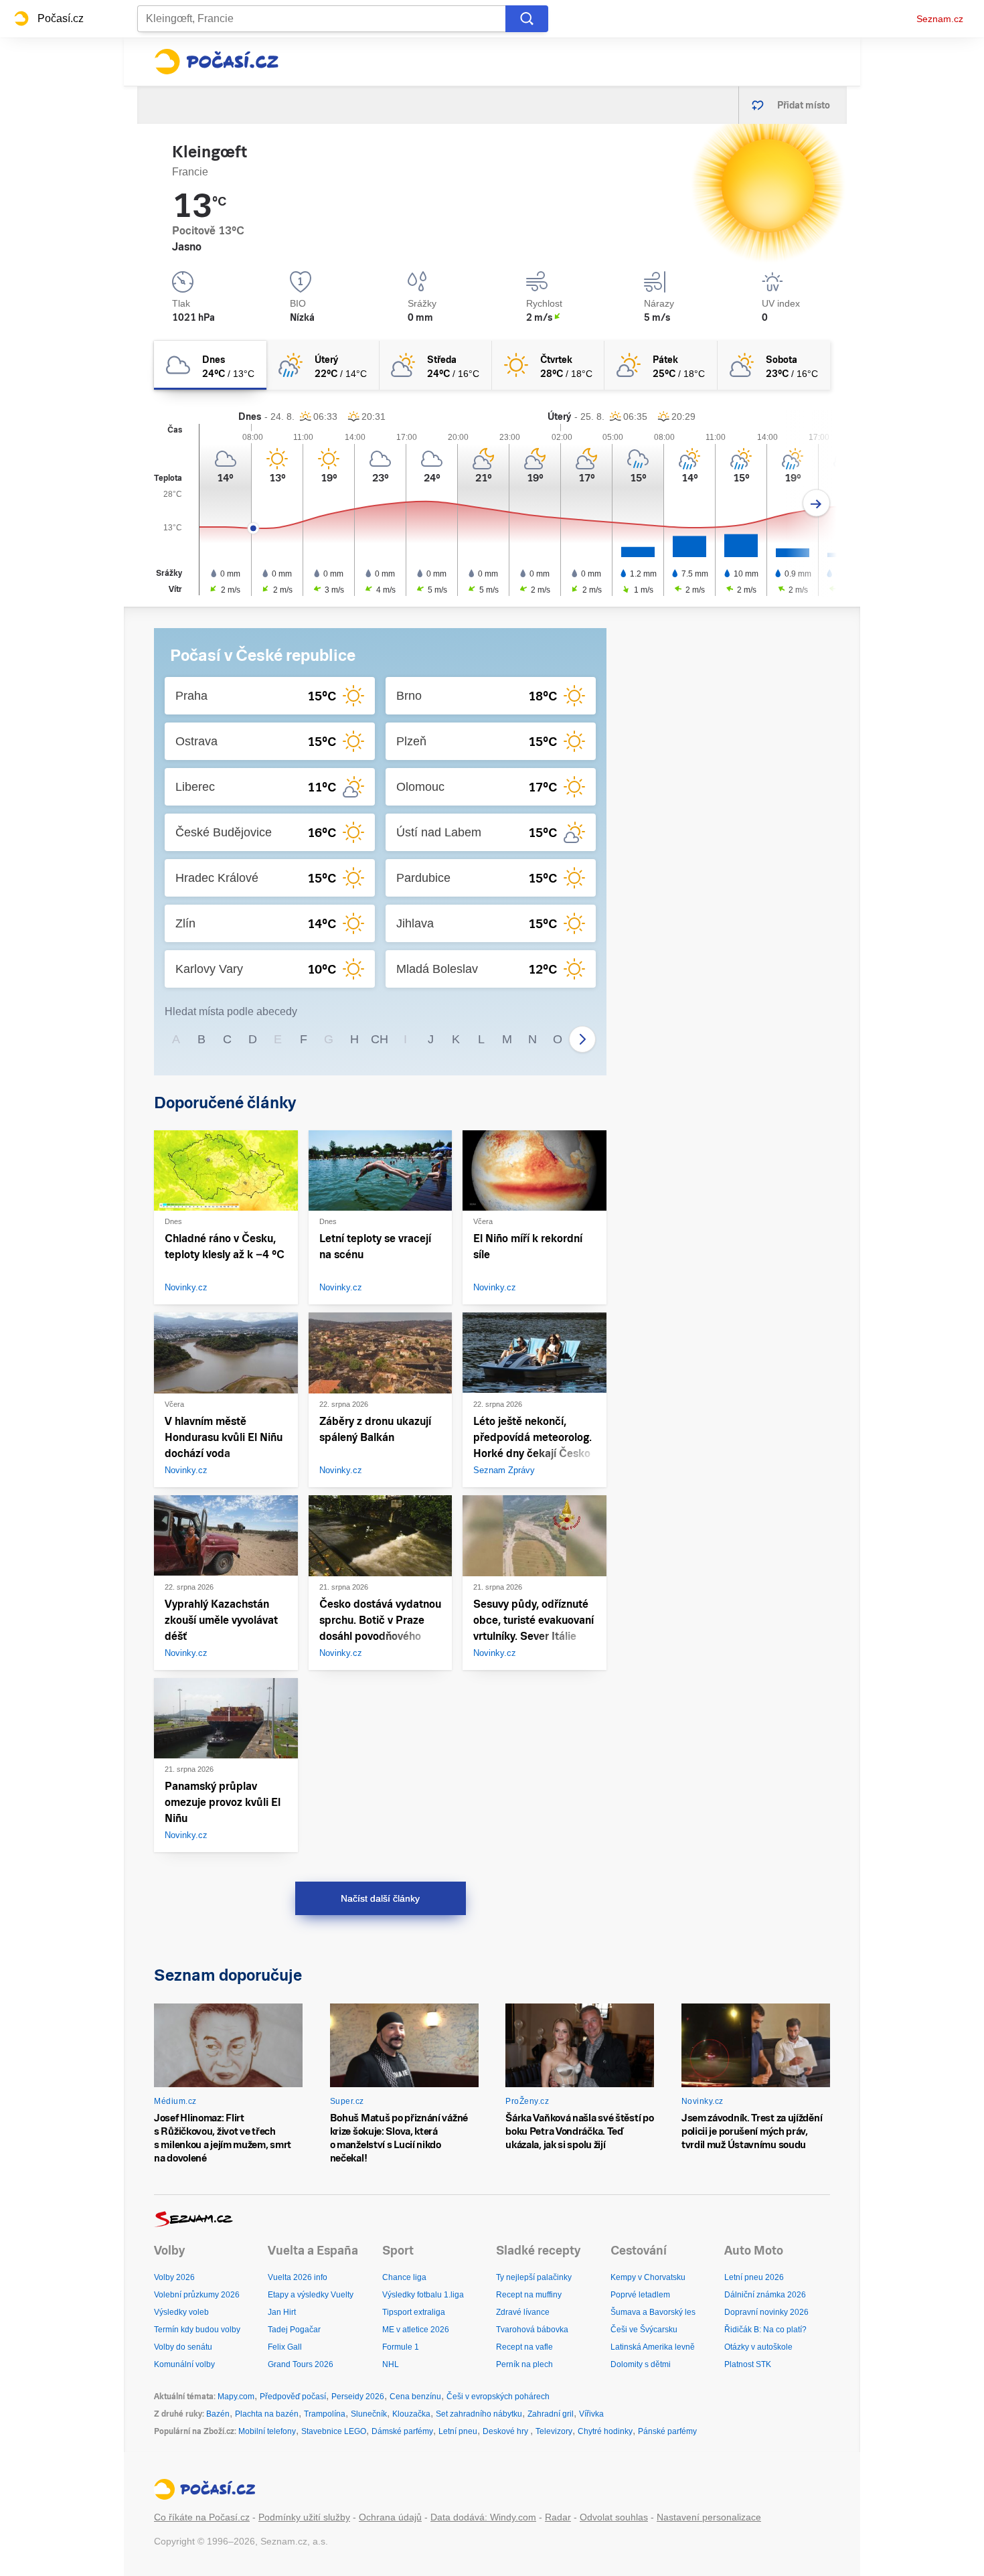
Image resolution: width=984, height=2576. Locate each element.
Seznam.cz (940, 19)
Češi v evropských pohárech (498, 2397)
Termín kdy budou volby (197, 2330)
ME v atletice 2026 (416, 2330)
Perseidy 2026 (358, 2397)
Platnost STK (748, 2364)
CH (380, 1039)
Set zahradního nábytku (479, 2414)
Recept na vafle (524, 2347)
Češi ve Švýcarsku (644, 2330)
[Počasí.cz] (216, 62)
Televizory (554, 2431)
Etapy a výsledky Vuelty (311, 2295)
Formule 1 (401, 2347)
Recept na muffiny (529, 2295)
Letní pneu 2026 (754, 2277)
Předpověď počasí (293, 2397)
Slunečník (369, 2414)
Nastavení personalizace (709, 2517)
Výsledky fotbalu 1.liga (423, 2295)
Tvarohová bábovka (532, 2330)
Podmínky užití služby (304, 2517)
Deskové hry (506, 2431)
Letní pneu (458, 2431)
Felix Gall (285, 2347)
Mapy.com (236, 2397)
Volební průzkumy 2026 (197, 2295)
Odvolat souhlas (614, 2517)
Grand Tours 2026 (301, 2364)
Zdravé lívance (523, 2312)
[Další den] (816, 503)
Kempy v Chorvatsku (648, 2277)
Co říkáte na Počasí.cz (202, 2517)
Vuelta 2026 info (298, 2277)
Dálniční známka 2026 (765, 2295)
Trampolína (325, 2414)
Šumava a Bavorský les (653, 2312)
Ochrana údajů (390, 2517)
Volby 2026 (174, 2277)
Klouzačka (411, 2414)
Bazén (218, 2414)
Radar (558, 2517)
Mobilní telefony (267, 2431)
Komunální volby (184, 2364)
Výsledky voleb (181, 2312)
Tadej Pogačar (294, 2330)
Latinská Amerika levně (653, 2347)
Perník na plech (524, 2364)
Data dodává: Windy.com (483, 2517)
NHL (391, 2364)
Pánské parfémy (667, 2431)
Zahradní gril (551, 2414)
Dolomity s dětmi (641, 2364)
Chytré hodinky (605, 2431)
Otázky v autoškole (758, 2347)
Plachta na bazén (267, 2414)
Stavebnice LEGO (334, 2431)
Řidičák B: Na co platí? (765, 2330)
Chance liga (404, 2277)
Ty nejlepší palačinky (534, 2277)
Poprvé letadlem (640, 2295)
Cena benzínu (415, 2397)
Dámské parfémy (402, 2431)
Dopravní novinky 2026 (766, 2312)
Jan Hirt (282, 2312)
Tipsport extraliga (414, 2312)
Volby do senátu (183, 2347)
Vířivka (591, 2414)
